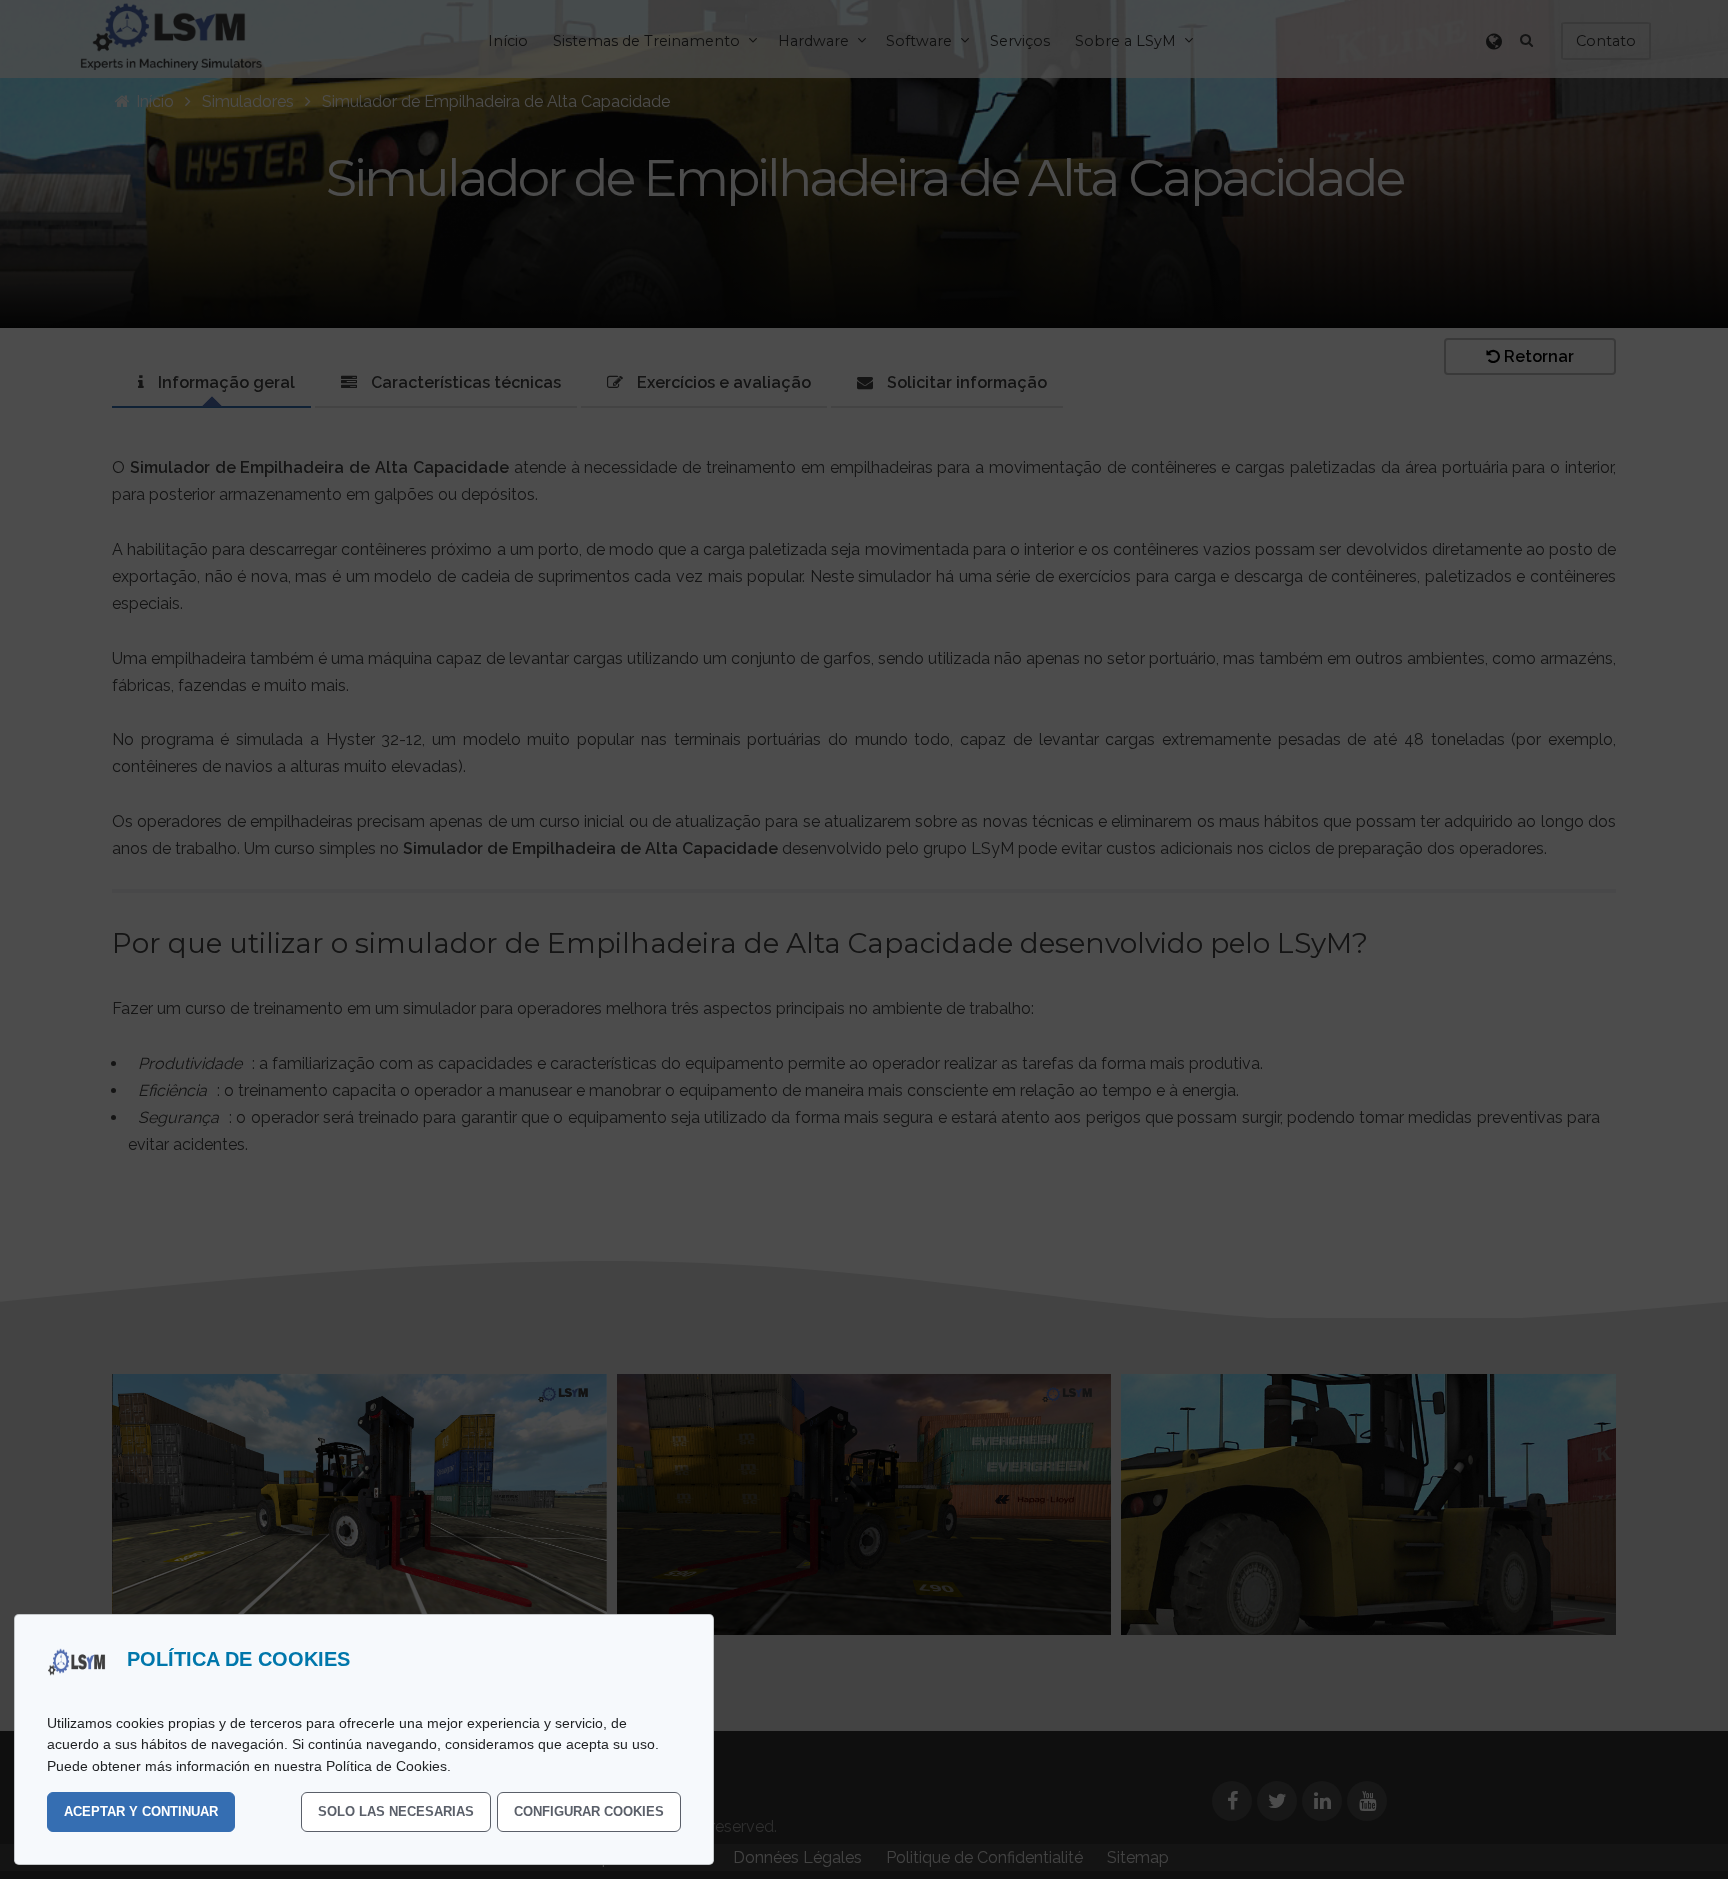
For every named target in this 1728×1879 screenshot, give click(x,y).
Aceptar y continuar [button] (141, 1811)
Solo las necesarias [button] (396, 1811)
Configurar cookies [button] (589, 1811)
